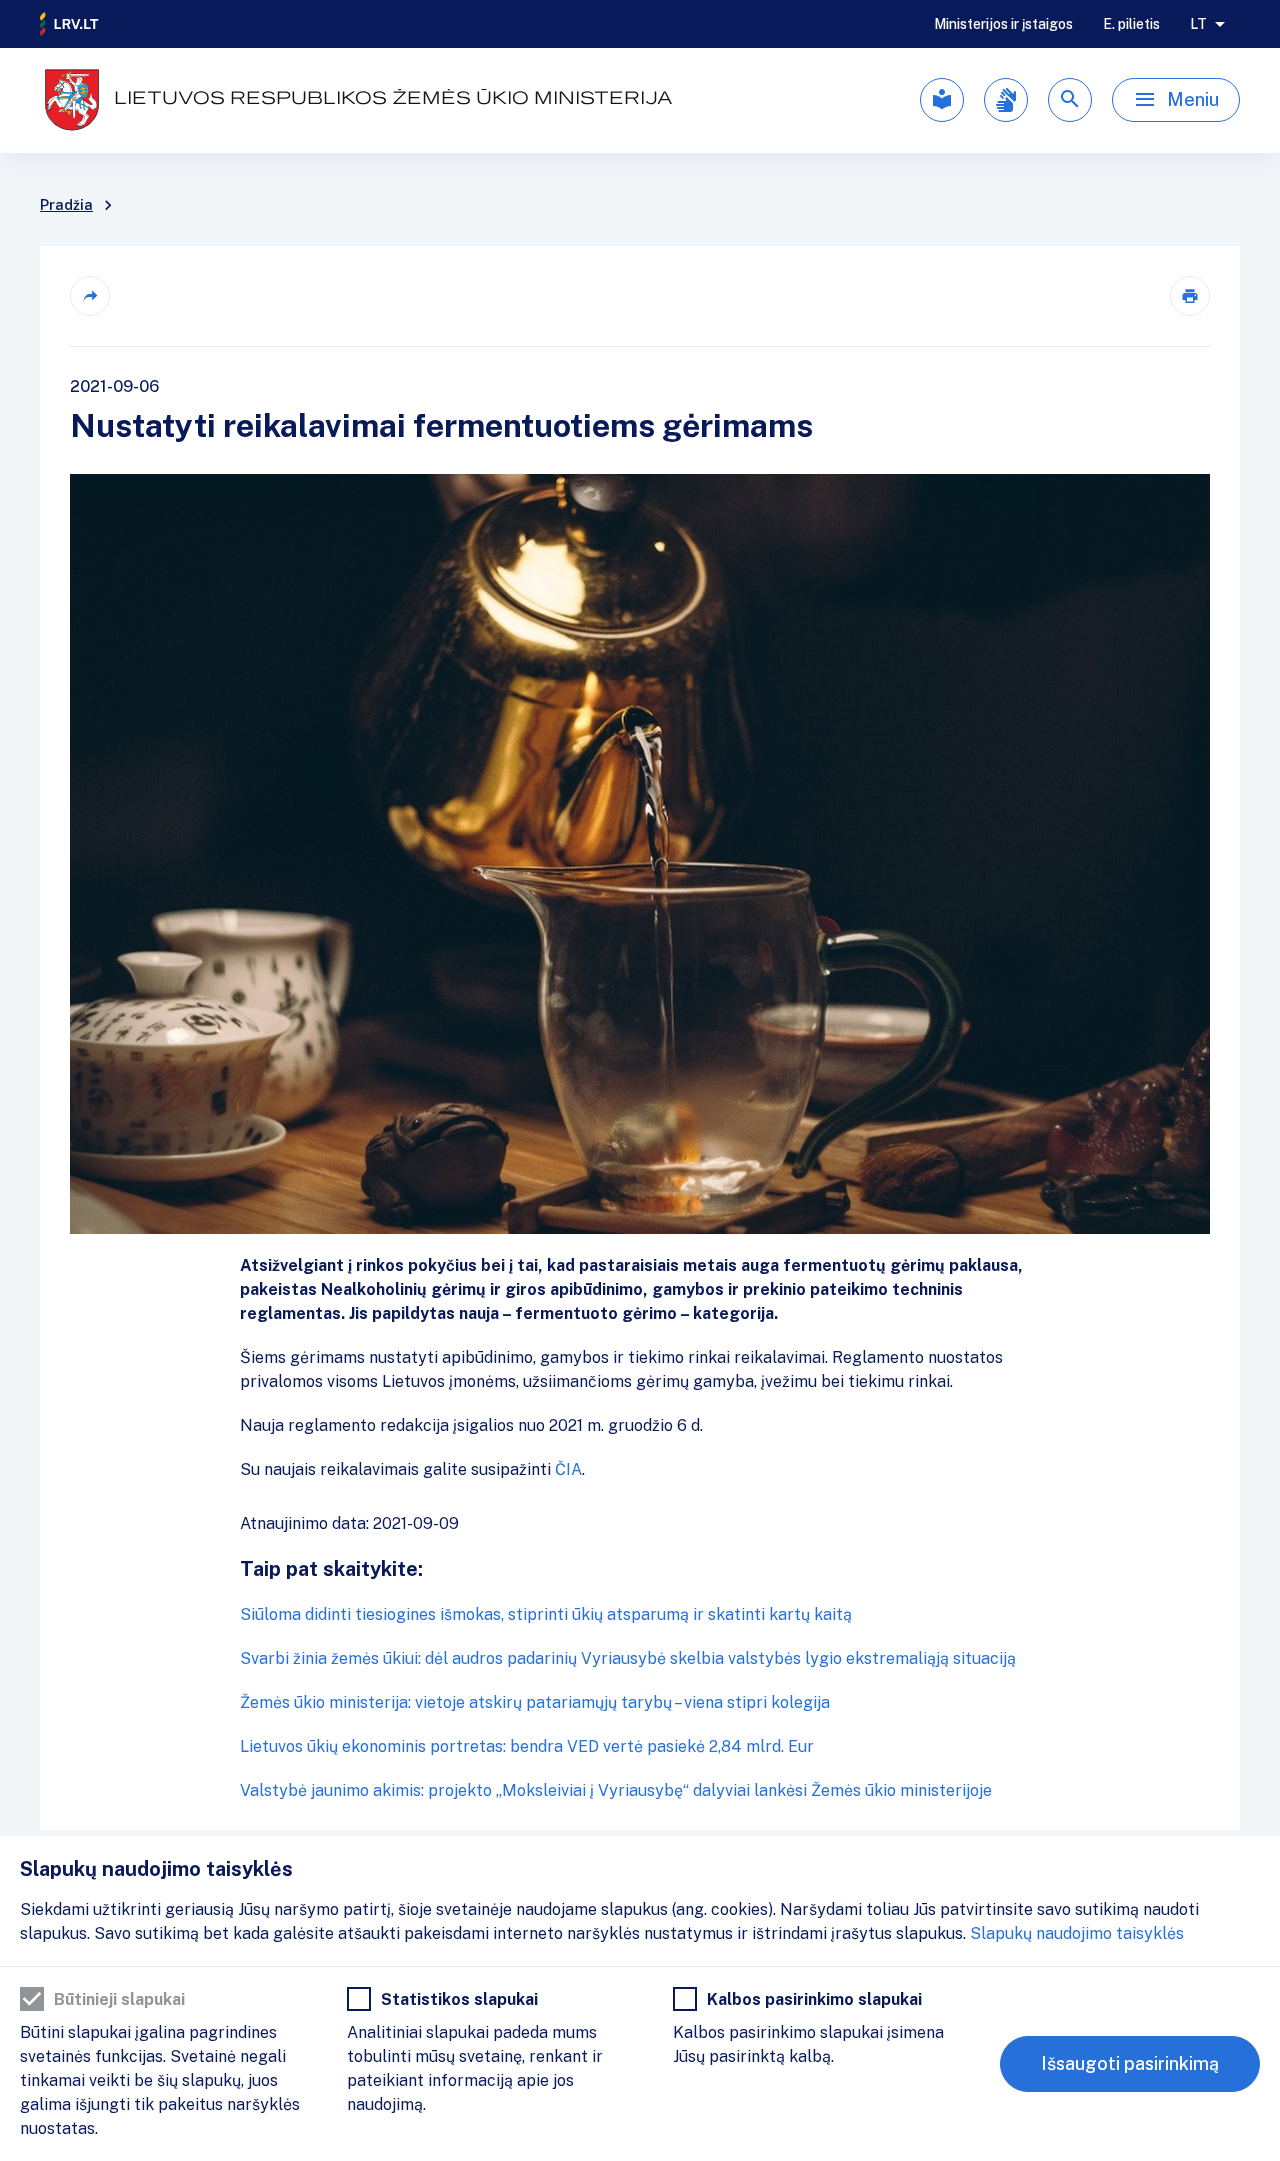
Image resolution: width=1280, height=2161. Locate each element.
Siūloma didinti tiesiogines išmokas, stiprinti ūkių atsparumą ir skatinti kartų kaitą (546, 1614)
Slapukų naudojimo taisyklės (1077, 1933)
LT (1198, 24)
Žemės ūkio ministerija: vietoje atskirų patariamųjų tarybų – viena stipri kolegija (535, 1702)
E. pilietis (1131, 24)
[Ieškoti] (1070, 100)
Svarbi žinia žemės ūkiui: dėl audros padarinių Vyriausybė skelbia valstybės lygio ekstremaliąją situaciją (628, 1658)
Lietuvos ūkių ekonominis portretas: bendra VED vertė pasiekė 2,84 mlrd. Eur (527, 1746)
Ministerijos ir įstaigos (1003, 24)
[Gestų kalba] (1006, 100)
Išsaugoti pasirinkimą (1130, 2063)
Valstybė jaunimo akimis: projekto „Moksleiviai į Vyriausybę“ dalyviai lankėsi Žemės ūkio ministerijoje (616, 1790)
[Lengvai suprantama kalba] (942, 100)
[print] (1190, 296)
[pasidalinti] (90, 296)
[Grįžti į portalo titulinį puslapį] (70, 24)
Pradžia (66, 205)
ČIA (568, 1469)
